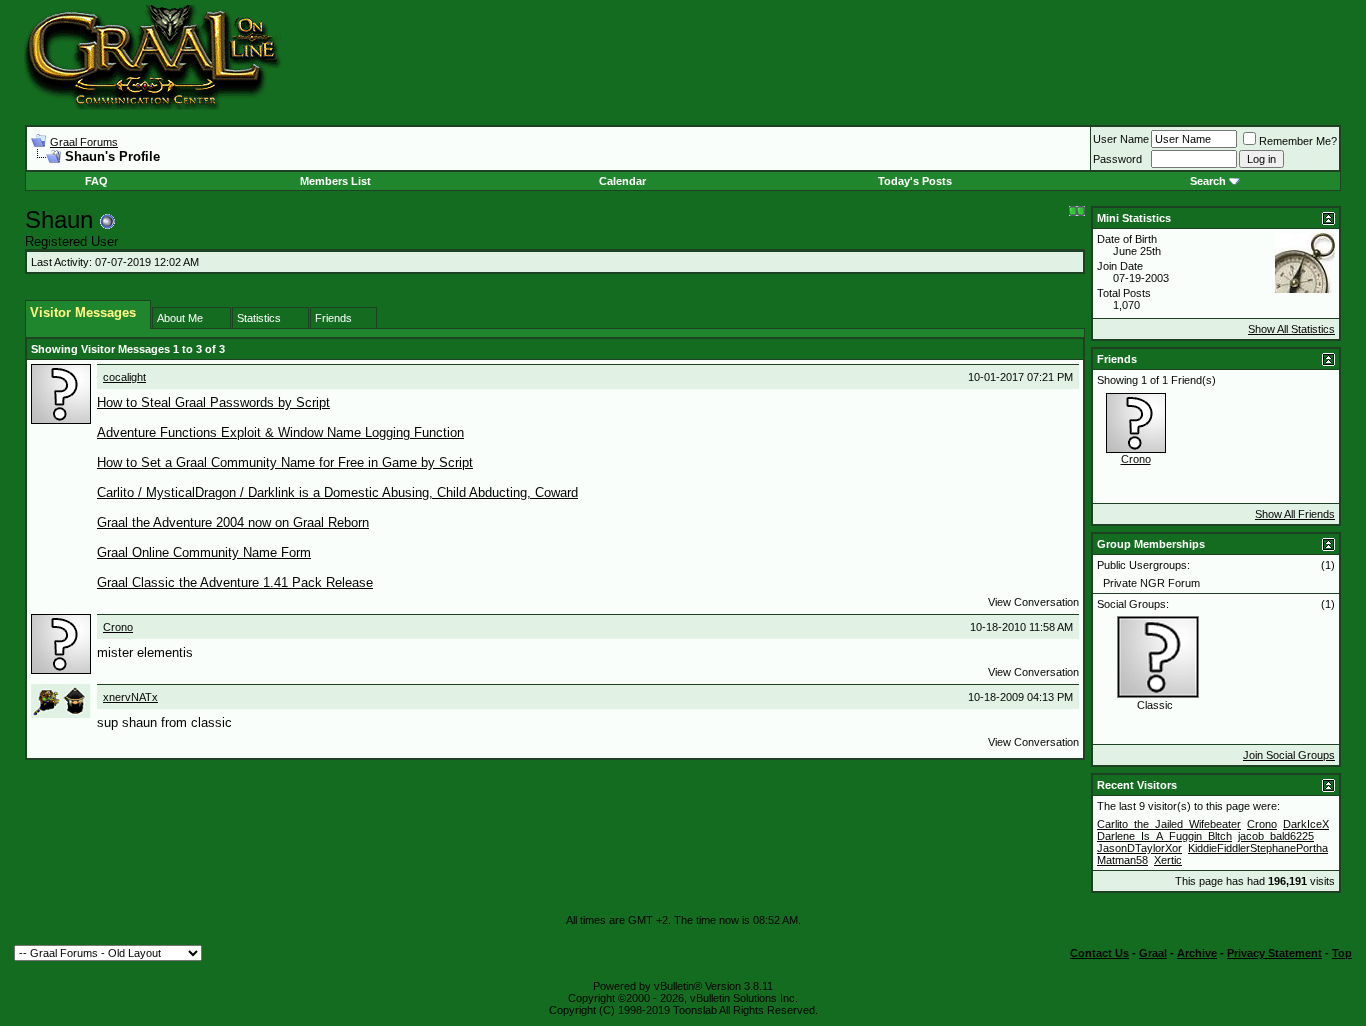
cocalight (124, 377)
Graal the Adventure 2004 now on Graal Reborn (233, 522)
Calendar (622, 181)
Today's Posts (915, 181)
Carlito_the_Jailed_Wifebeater (1169, 824)
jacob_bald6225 (1276, 836)
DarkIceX (1306, 824)
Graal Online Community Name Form (204, 552)
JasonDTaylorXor (1139, 848)
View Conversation (1033, 602)
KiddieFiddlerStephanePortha (1258, 848)
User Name (1121, 139)
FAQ (96, 181)
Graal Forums (84, 142)
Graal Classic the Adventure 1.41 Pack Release (235, 582)
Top (1342, 953)
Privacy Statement (1274, 953)
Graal (1153, 953)
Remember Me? (1298, 141)
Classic (1155, 705)
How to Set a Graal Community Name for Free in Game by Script (285, 462)
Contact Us (1099, 953)
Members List (335, 181)
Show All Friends (1295, 514)
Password (1117, 159)
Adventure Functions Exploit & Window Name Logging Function (280, 432)
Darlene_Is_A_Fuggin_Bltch (1164, 836)
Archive (1197, 953)
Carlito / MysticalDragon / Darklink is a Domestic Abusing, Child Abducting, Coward (337, 492)
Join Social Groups (1289, 755)
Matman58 (1122, 860)
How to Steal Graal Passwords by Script (213, 402)
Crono (118, 627)
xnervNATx (130, 697)
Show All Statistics (1291, 329)
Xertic (1168, 860)
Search (1208, 181)
